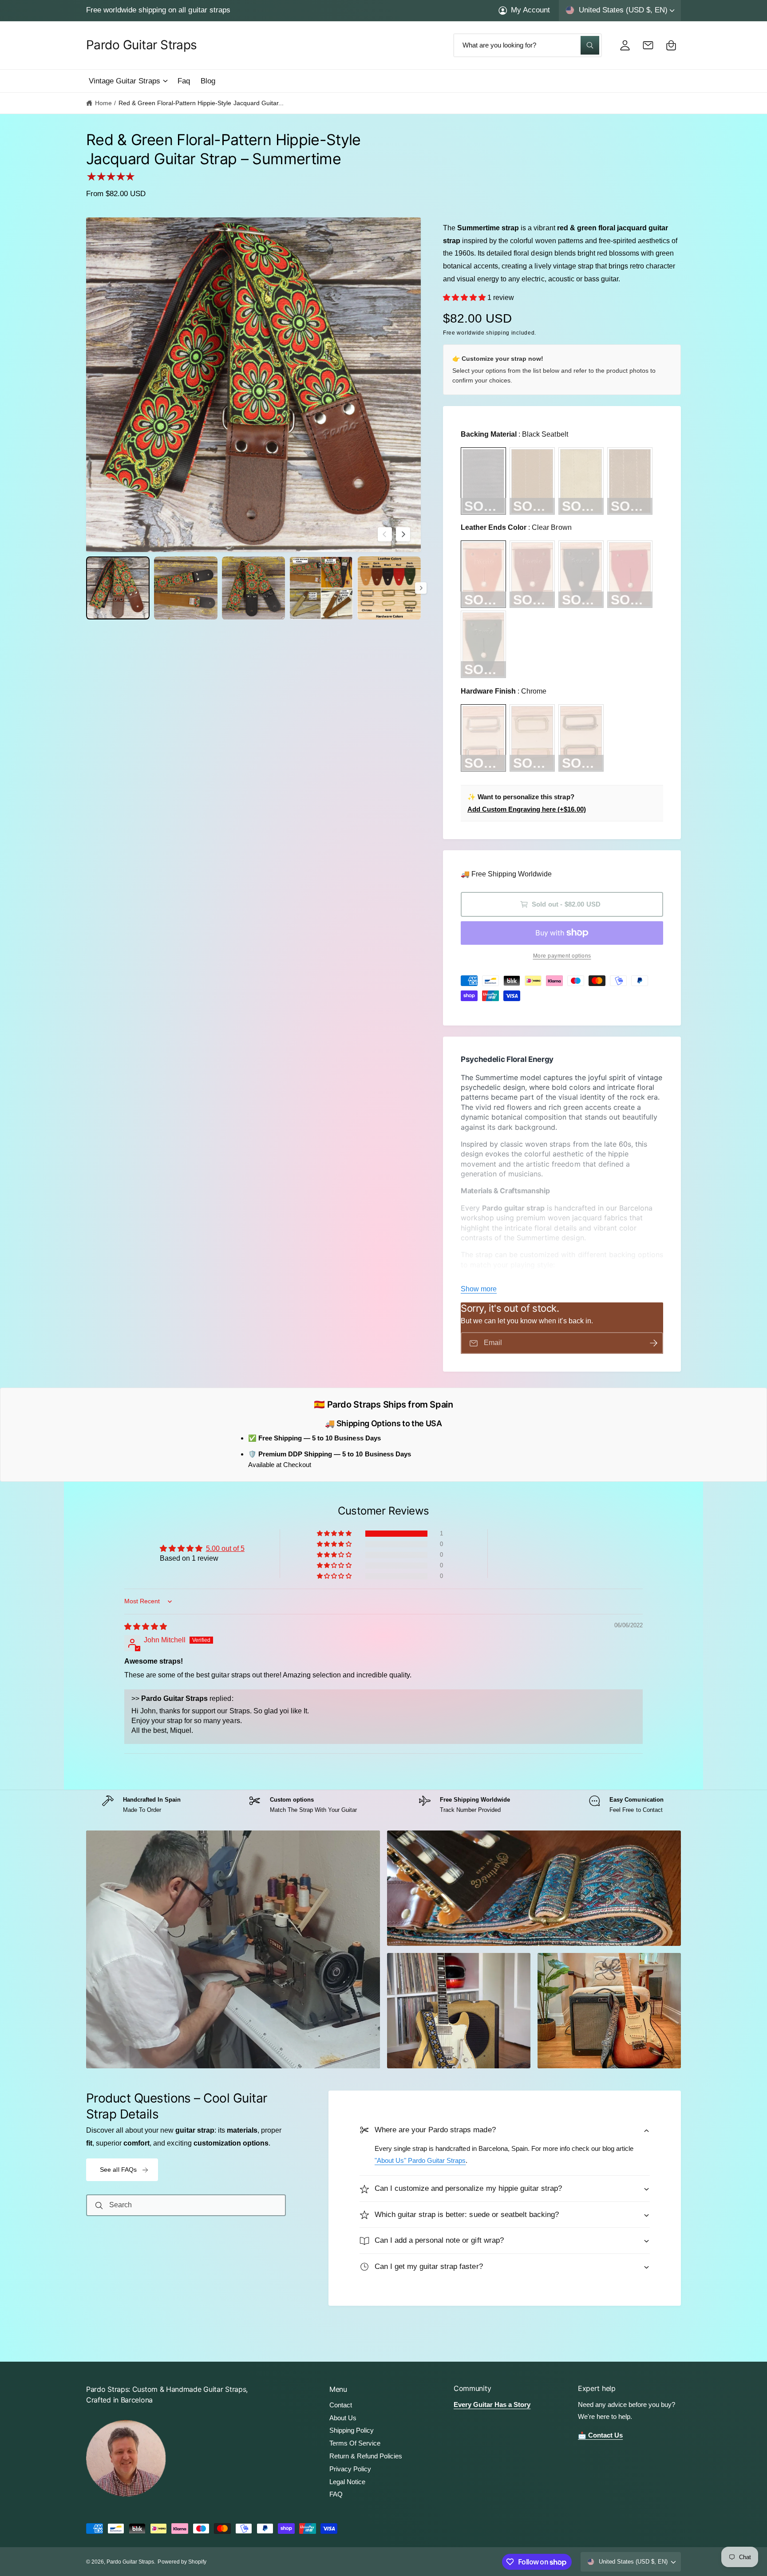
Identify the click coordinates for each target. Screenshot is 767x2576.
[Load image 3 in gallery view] (254, 588)
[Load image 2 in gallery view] (186, 588)
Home (103, 103)
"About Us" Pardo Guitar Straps (420, 2161)
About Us (343, 2418)
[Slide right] (403, 534)
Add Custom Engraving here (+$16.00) (527, 809)
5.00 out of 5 (225, 1548)
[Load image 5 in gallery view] (389, 588)
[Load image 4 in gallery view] (321, 588)
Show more (479, 1289)
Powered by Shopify (182, 2562)
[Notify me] (653, 1343)
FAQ (336, 2494)
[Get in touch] (648, 45)
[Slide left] (385, 534)
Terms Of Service (355, 2443)
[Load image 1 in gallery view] (118, 588)
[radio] (483, 481)
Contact (341, 2405)
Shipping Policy (352, 2430)
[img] (146, 1627)
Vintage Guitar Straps (125, 81)
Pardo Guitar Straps (130, 2562)
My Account (530, 10)
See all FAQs (119, 2170)
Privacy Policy (350, 2469)
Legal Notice (347, 2482)
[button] (128, 81)
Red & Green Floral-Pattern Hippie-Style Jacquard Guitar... (201, 103)
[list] (383, 1805)
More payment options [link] (562, 956)
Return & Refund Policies (366, 2456)
